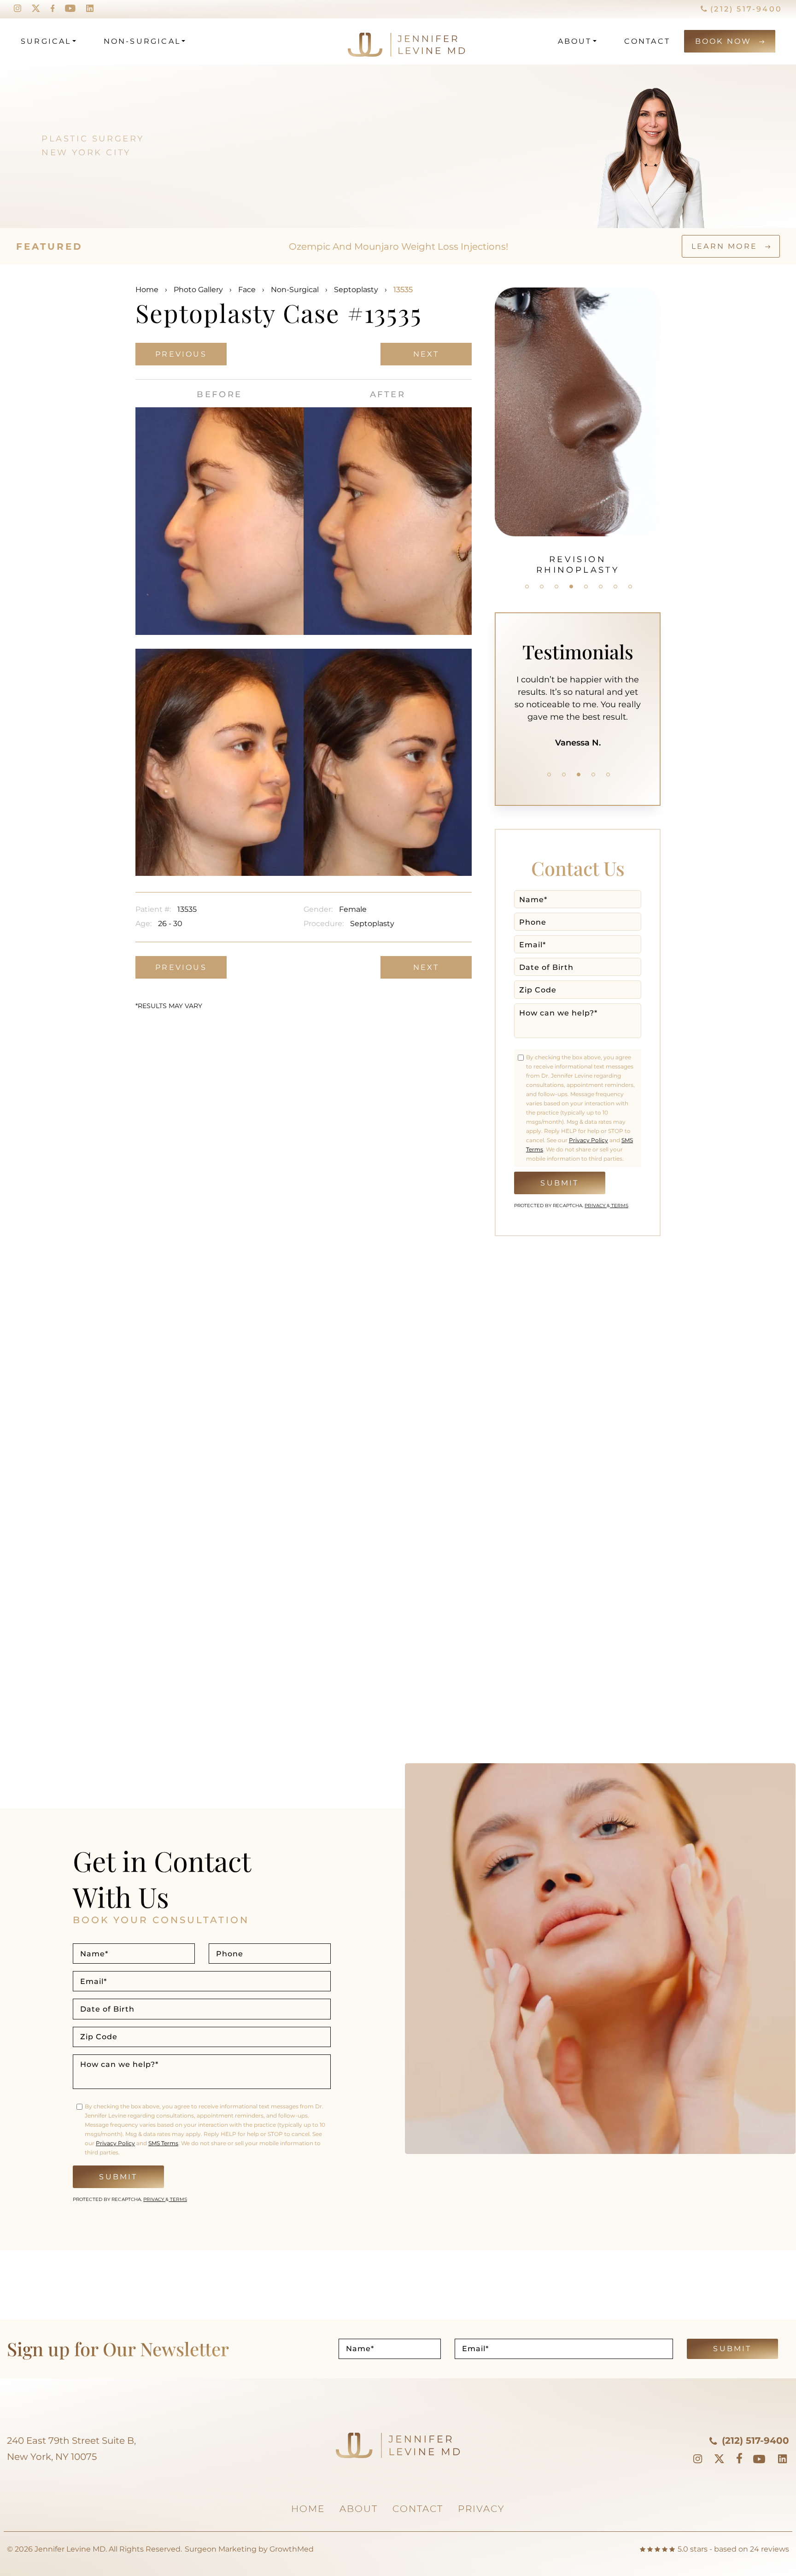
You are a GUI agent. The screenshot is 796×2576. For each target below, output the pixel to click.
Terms (619, 1206)
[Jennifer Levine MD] (371, 41)
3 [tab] (556, 587)
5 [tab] (586, 587)
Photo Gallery (198, 290)
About (575, 41)
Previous (181, 354)
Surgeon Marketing (221, 2549)
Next (426, 354)
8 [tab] (630, 587)
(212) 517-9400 (745, 9)
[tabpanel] (578, 426)
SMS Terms (163, 2143)
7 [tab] (615, 587)
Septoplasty (356, 290)
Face (247, 290)
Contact (647, 41)
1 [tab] (527, 587)
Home (147, 290)
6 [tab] (601, 587)
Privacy (596, 1206)
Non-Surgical (142, 41)
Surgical (46, 41)
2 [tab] (542, 587)
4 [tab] (571, 587)
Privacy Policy (588, 1140)
